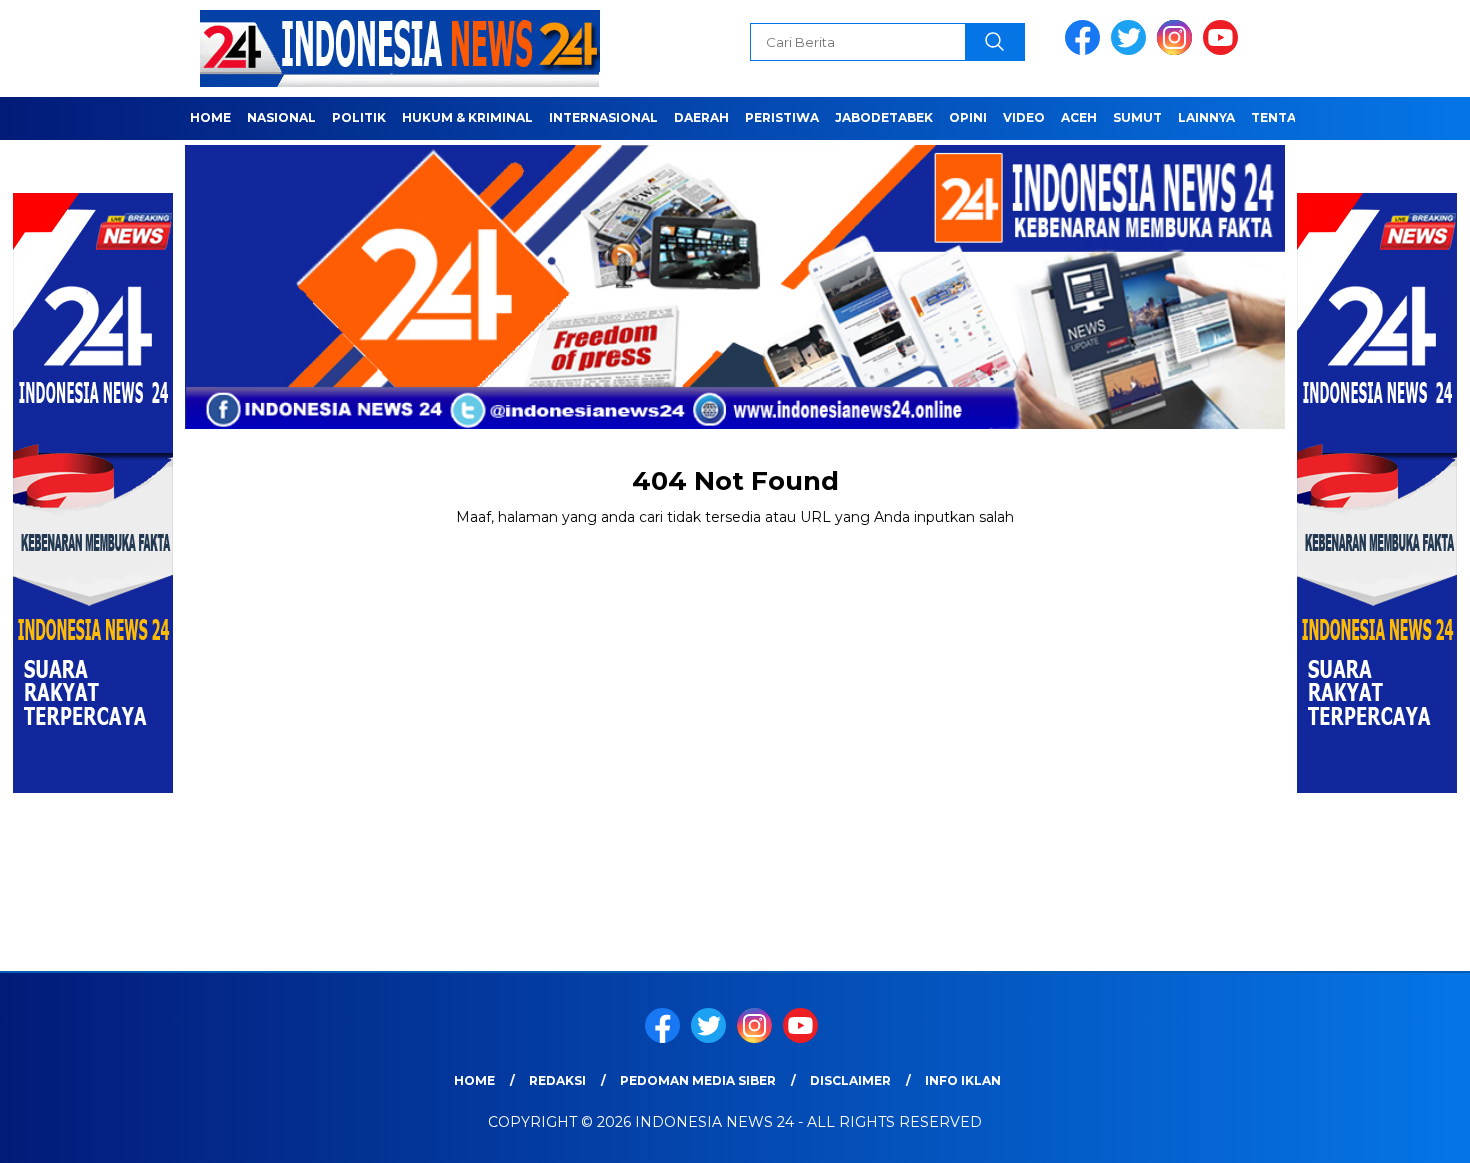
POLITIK (359, 117)
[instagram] (1178, 50)
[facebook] (1086, 50)
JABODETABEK (884, 117)
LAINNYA (1206, 117)
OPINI (968, 117)
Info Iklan (963, 1080)
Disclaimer (850, 1080)
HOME (210, 117)
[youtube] (1224, 50)
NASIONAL (281, 117)
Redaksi (557, 1080)
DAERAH (701, 117)
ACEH (1079, 117)
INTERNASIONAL (603, 117)
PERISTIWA (782, 117)
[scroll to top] (1409, 1132)
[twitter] (1132, 50)
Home (474, 1080)
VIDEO (1024, 117)
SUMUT (1137, 117)
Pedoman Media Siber (698, 1080)
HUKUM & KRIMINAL (467, 117)
